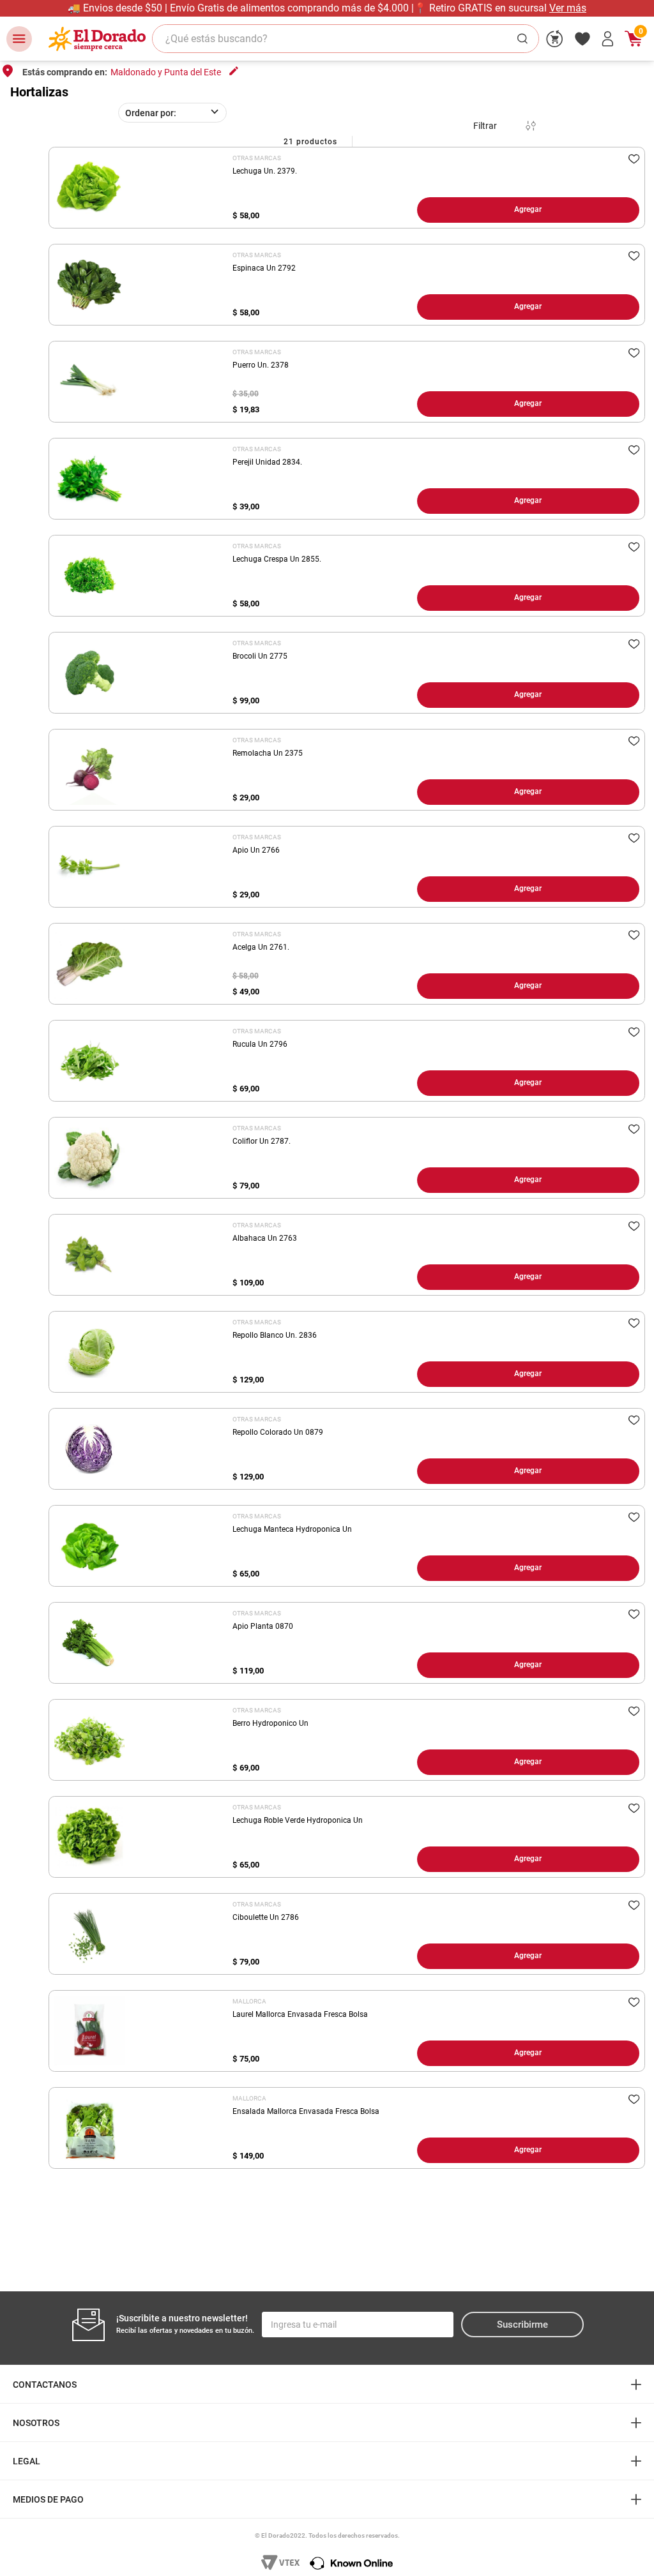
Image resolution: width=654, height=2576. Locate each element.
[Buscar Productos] (525, 39)
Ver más (389, 8)
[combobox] (346, 39)
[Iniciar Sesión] (608, 39)
